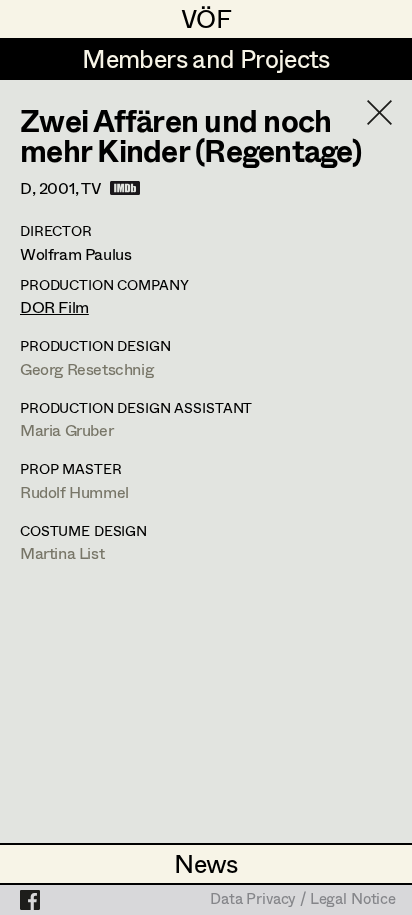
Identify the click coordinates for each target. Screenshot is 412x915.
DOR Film (54, 306)
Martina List (62, 552)
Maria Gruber (66, 429)
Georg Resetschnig (86, 368)
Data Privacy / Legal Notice (303, 900)
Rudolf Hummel (74, 491)
